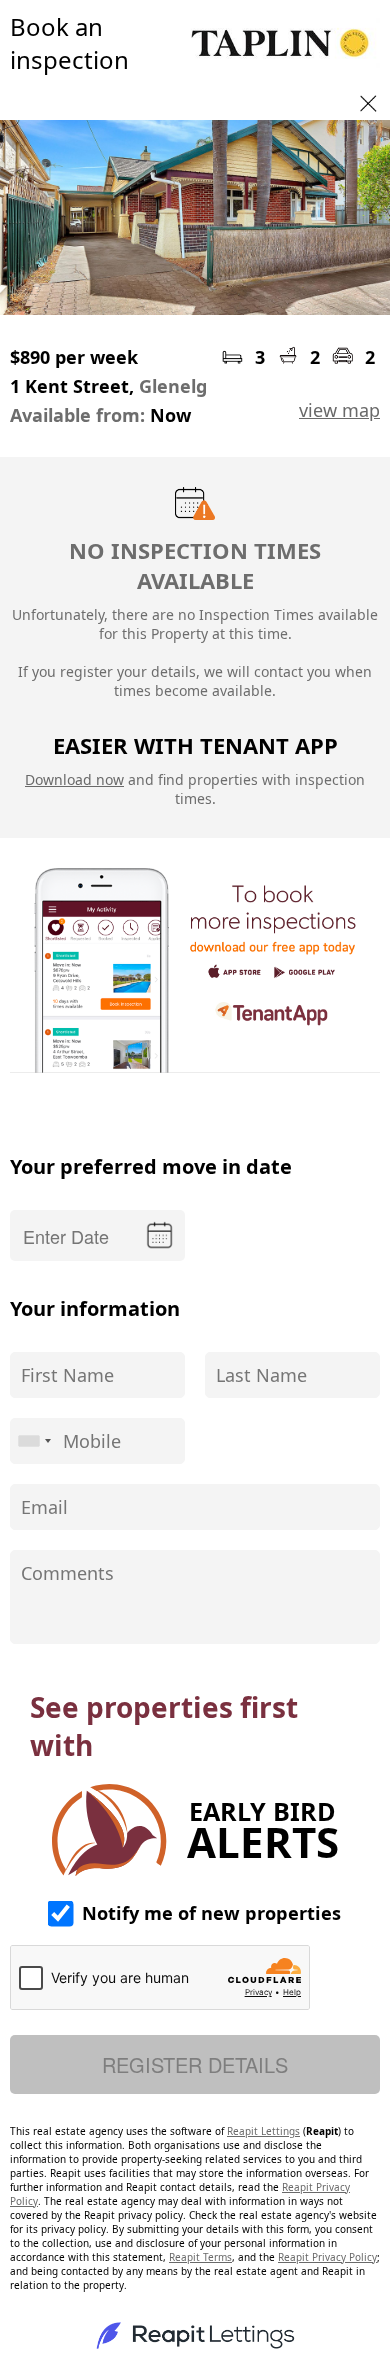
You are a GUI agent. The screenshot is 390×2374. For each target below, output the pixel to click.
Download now (74, 779)
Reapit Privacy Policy (327, 2257)
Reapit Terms (200, 2257)
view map (339, 410)
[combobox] (34, 1441)
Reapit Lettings (263, 2131)
